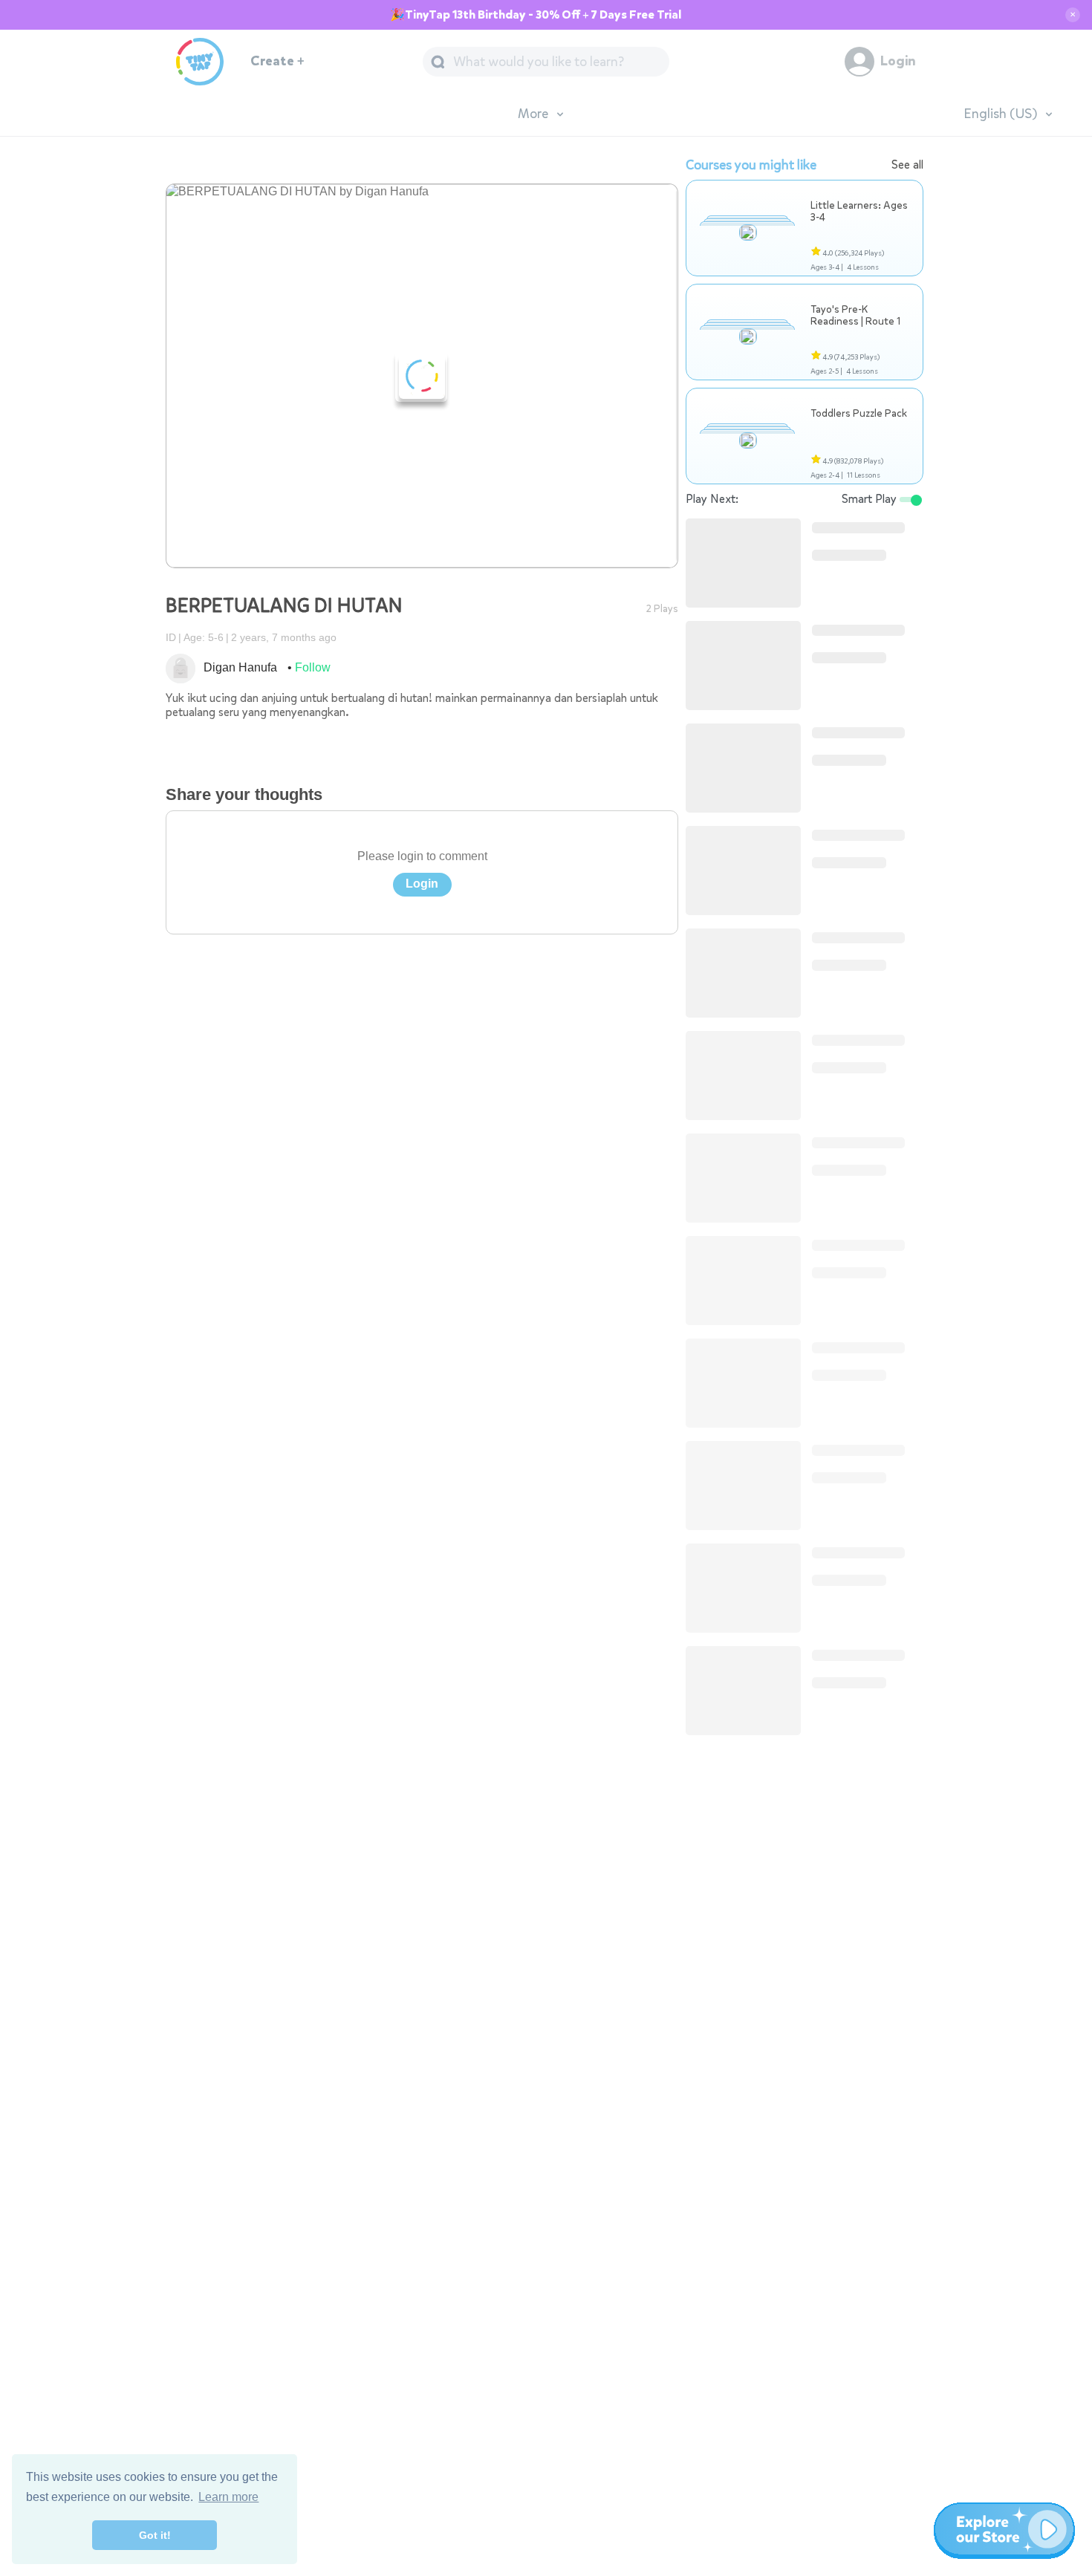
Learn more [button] (228, 2497)
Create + (277, 61)
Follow (313, 667)
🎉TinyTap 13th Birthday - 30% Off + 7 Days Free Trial (536, 15)
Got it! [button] (155, 2535)
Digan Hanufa (240, 667)
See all (907, 165)
